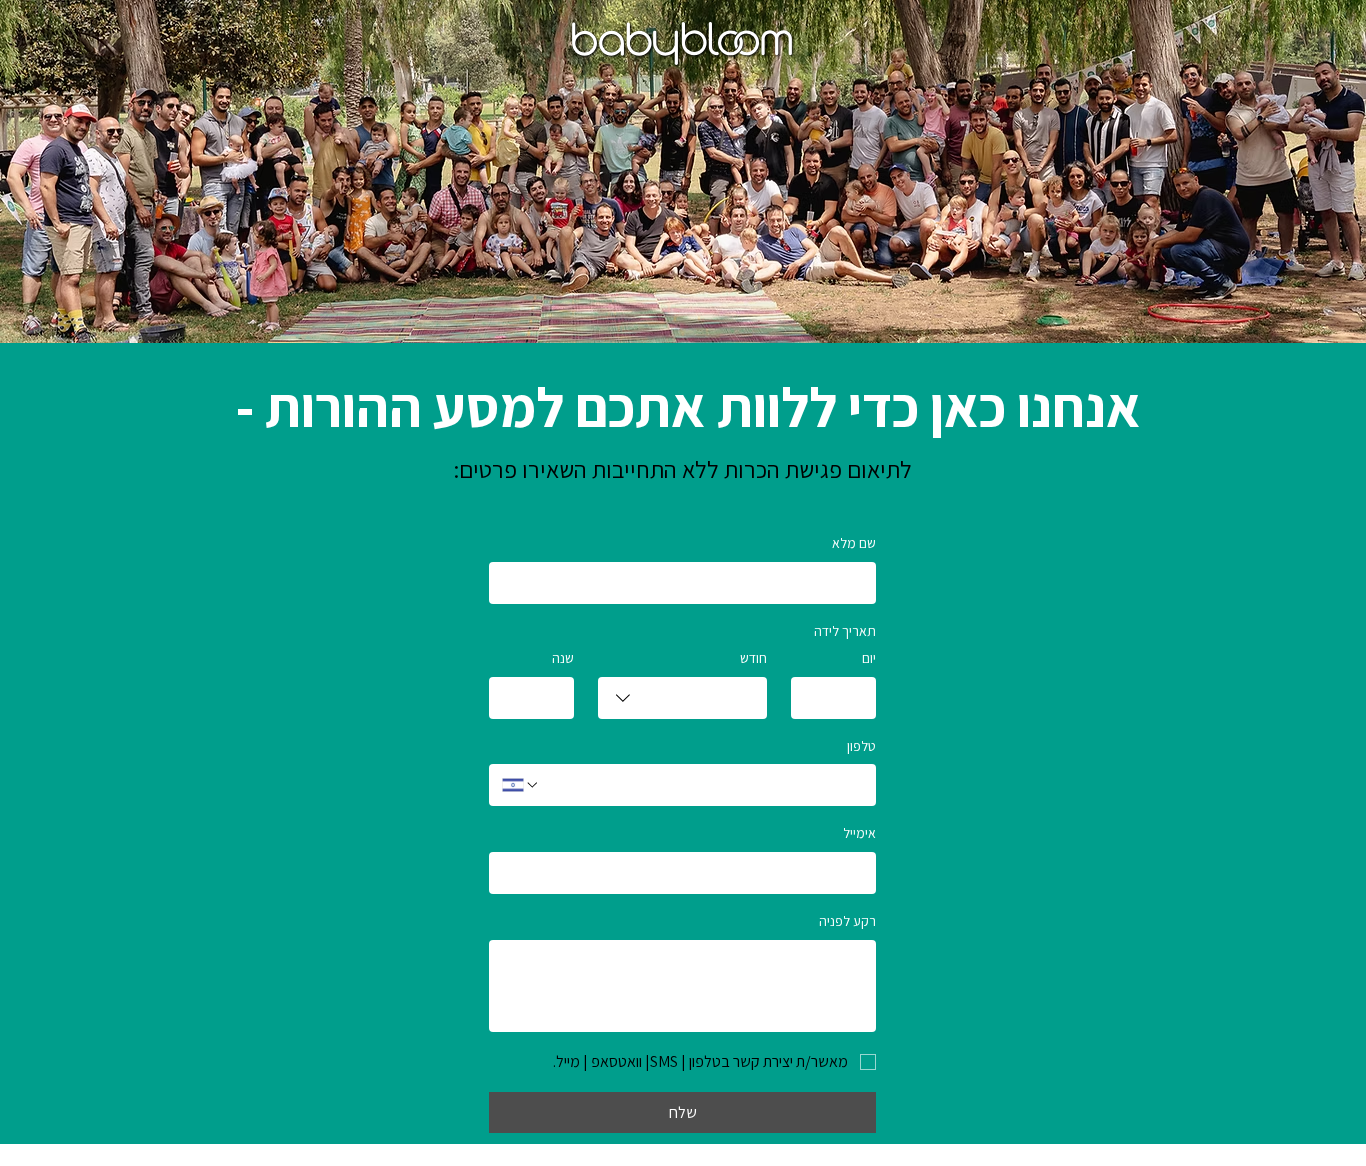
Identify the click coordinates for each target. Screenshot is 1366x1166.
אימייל (859, 833)
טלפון (861, 746)
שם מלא (854, 543)
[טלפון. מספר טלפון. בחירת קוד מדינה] (521, 785)
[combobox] (683, 698)
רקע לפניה (847, 921)
